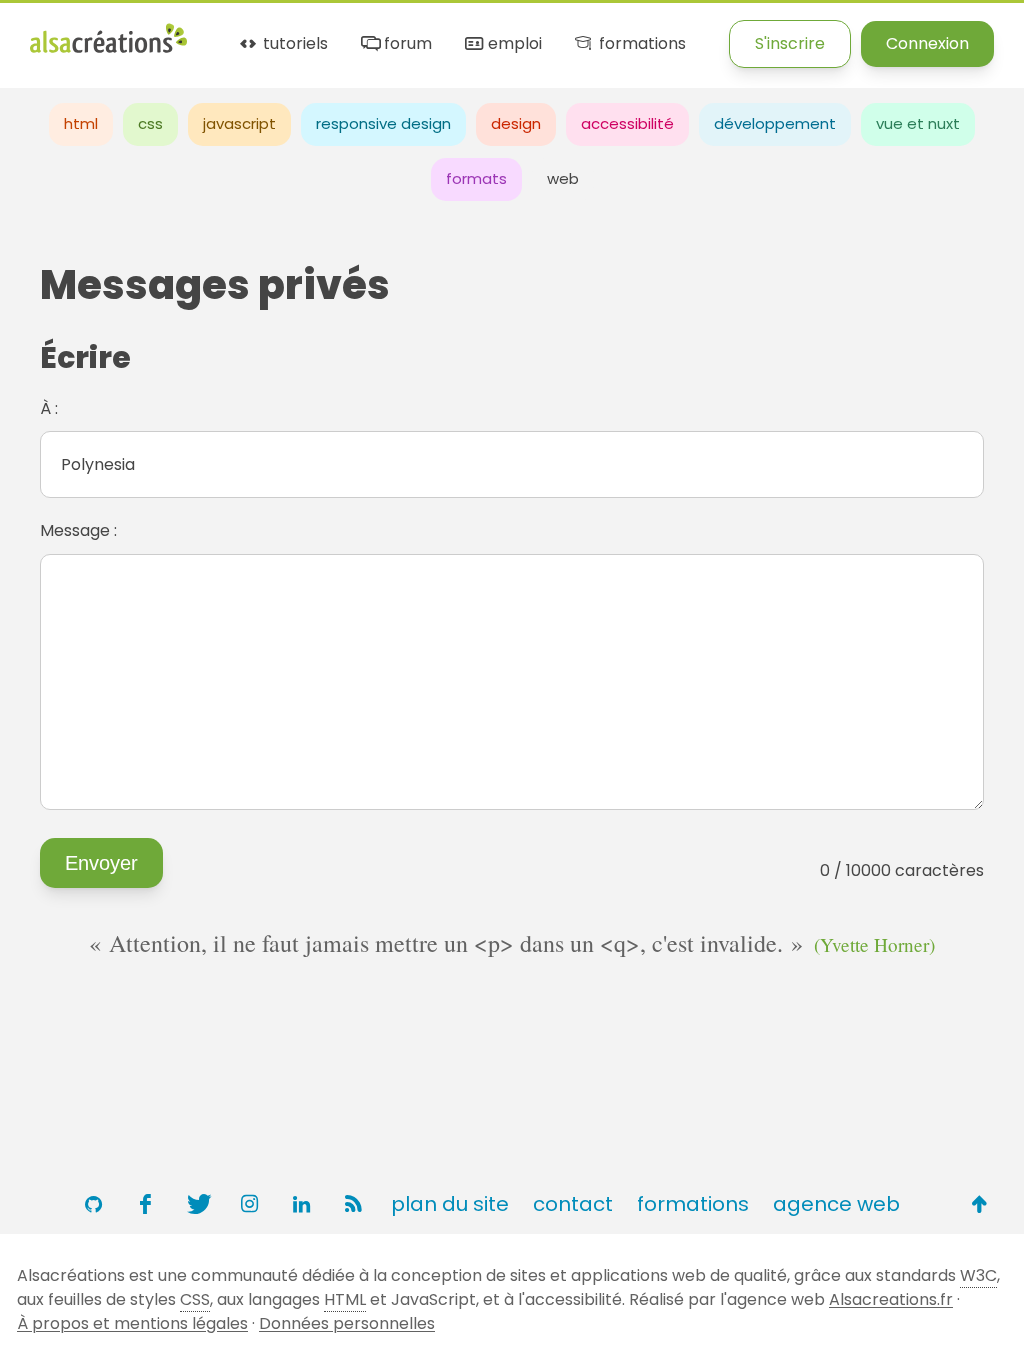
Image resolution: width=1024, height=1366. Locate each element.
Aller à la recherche (393, 32)
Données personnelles (347, 1323)
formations (640, 44)
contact (573, 1204)
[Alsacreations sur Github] (93, 1204)
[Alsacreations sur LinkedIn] (301, 1204)
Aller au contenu (226, 32)
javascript (239, 123)
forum (406, 44)
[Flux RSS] (353, 1204)
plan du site (450, 1204)
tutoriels (293, 44)
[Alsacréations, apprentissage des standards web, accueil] (108, 50)
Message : (78, 530)
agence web (836, 1204)
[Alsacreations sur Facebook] (145, 1204)
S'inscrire (790, 43)
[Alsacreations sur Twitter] (197, 1204)
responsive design (383, 123)
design (516, 123)
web (563, 178)
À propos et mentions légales (132, 1323)
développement (775, 123)
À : (49, 408)
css (150, 123)
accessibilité (627, 123)
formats (476, 178)
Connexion (927, 43)
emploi (513, 44)
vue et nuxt (918, 123)
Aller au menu (84, 32)
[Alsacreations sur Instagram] (249, 1204)
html (81, 123)
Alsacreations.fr (891, 1299)
